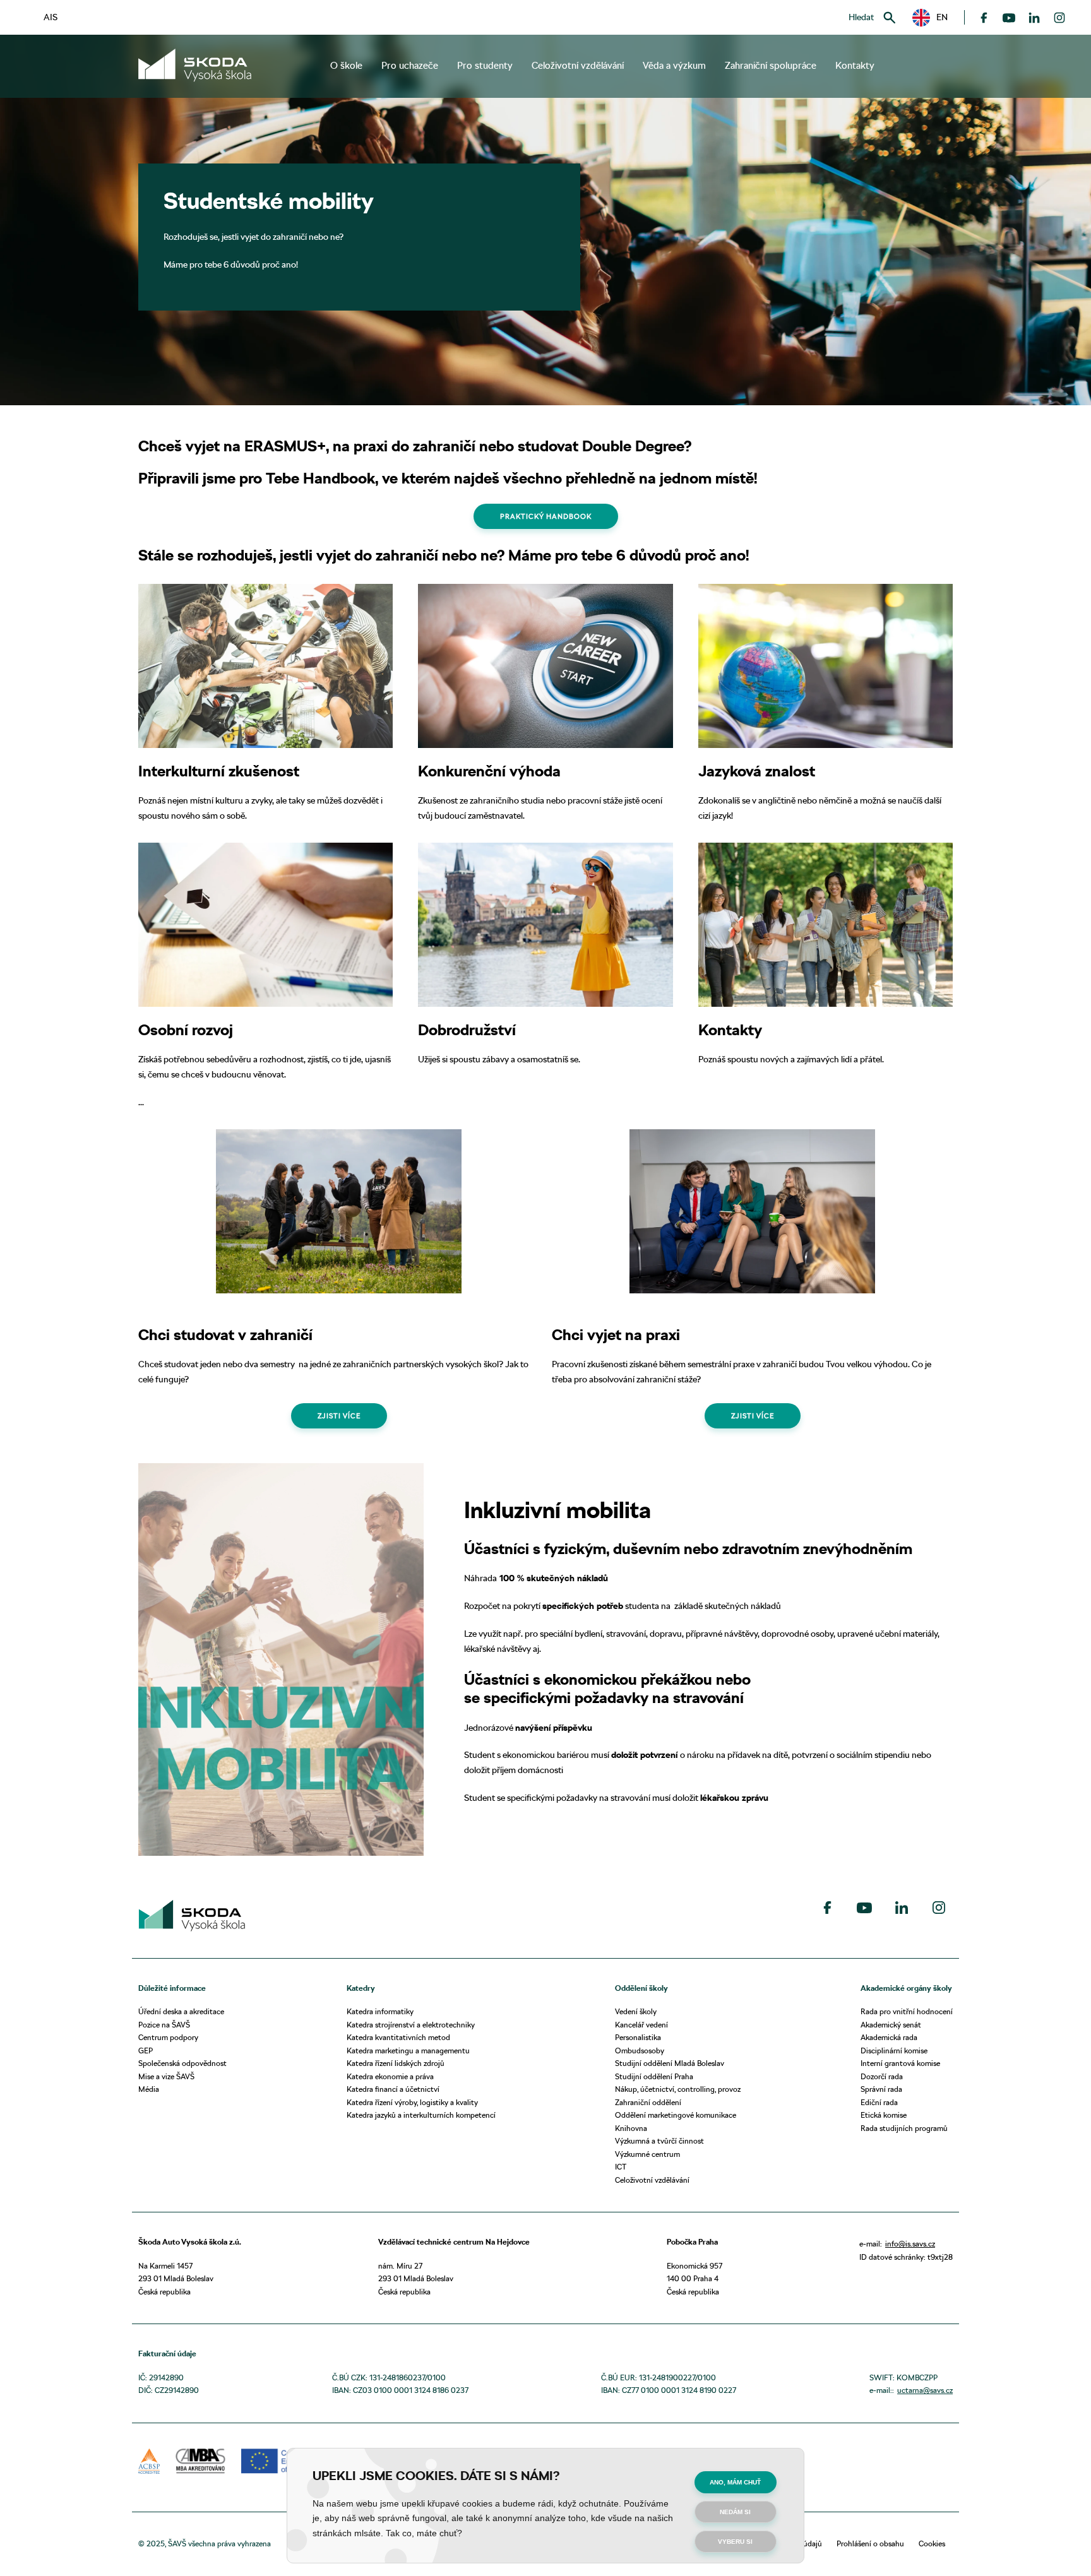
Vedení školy (636, 2011)
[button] (930, 18)
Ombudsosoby (640, 2051)
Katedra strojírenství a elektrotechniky (411, 2025)
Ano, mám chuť (735, 2482)
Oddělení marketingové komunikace (676, 2115)
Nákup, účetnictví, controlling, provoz (678, 2089)
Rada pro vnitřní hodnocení (907, 2011)
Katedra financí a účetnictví (393, 2089)
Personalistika (638, 2037)
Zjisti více (339, 1416)
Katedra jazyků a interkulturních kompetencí (421, 2115)
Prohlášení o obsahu (870, 2543)
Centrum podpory (168, 2037)
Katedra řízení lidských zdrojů (396, 2063)
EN (938, 17)
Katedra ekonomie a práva (390, 2076)
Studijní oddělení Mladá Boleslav (670, 2063)
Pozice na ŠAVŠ (164, 2025)
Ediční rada (879, 2102)
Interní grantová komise (900, 2063)
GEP (146, 2051)
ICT (621, 2167)
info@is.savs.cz (910, 2244)
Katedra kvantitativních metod (398, 2037)
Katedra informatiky (380, 2011)
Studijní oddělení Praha (654, 2076)
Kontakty (855, 66)
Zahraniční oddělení (648, 2102)
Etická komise (884, 2115)
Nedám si (735, 2512)
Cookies (932, 2543)
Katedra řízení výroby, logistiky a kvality (412, 2102)
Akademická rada (889, 2037)
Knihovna (631, 2128)
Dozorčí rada (882, 2076)
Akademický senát (891, 2025)
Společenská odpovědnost (182, 2063)
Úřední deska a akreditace (181, 2011)
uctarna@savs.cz (925, 2390)
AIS (51, 17)
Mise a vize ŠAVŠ (166, 2076)
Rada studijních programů (904, 2128)
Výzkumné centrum (647, 2154)
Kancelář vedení (641, 2025)
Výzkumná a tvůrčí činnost (659, 2141)
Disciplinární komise (894, 2051)
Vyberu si (735, 2542)
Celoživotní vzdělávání (652, 2180)
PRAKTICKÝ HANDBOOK (546, 516)
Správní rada (881, 2089)
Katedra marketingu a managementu (408, 2051)
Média (149, 2089)
